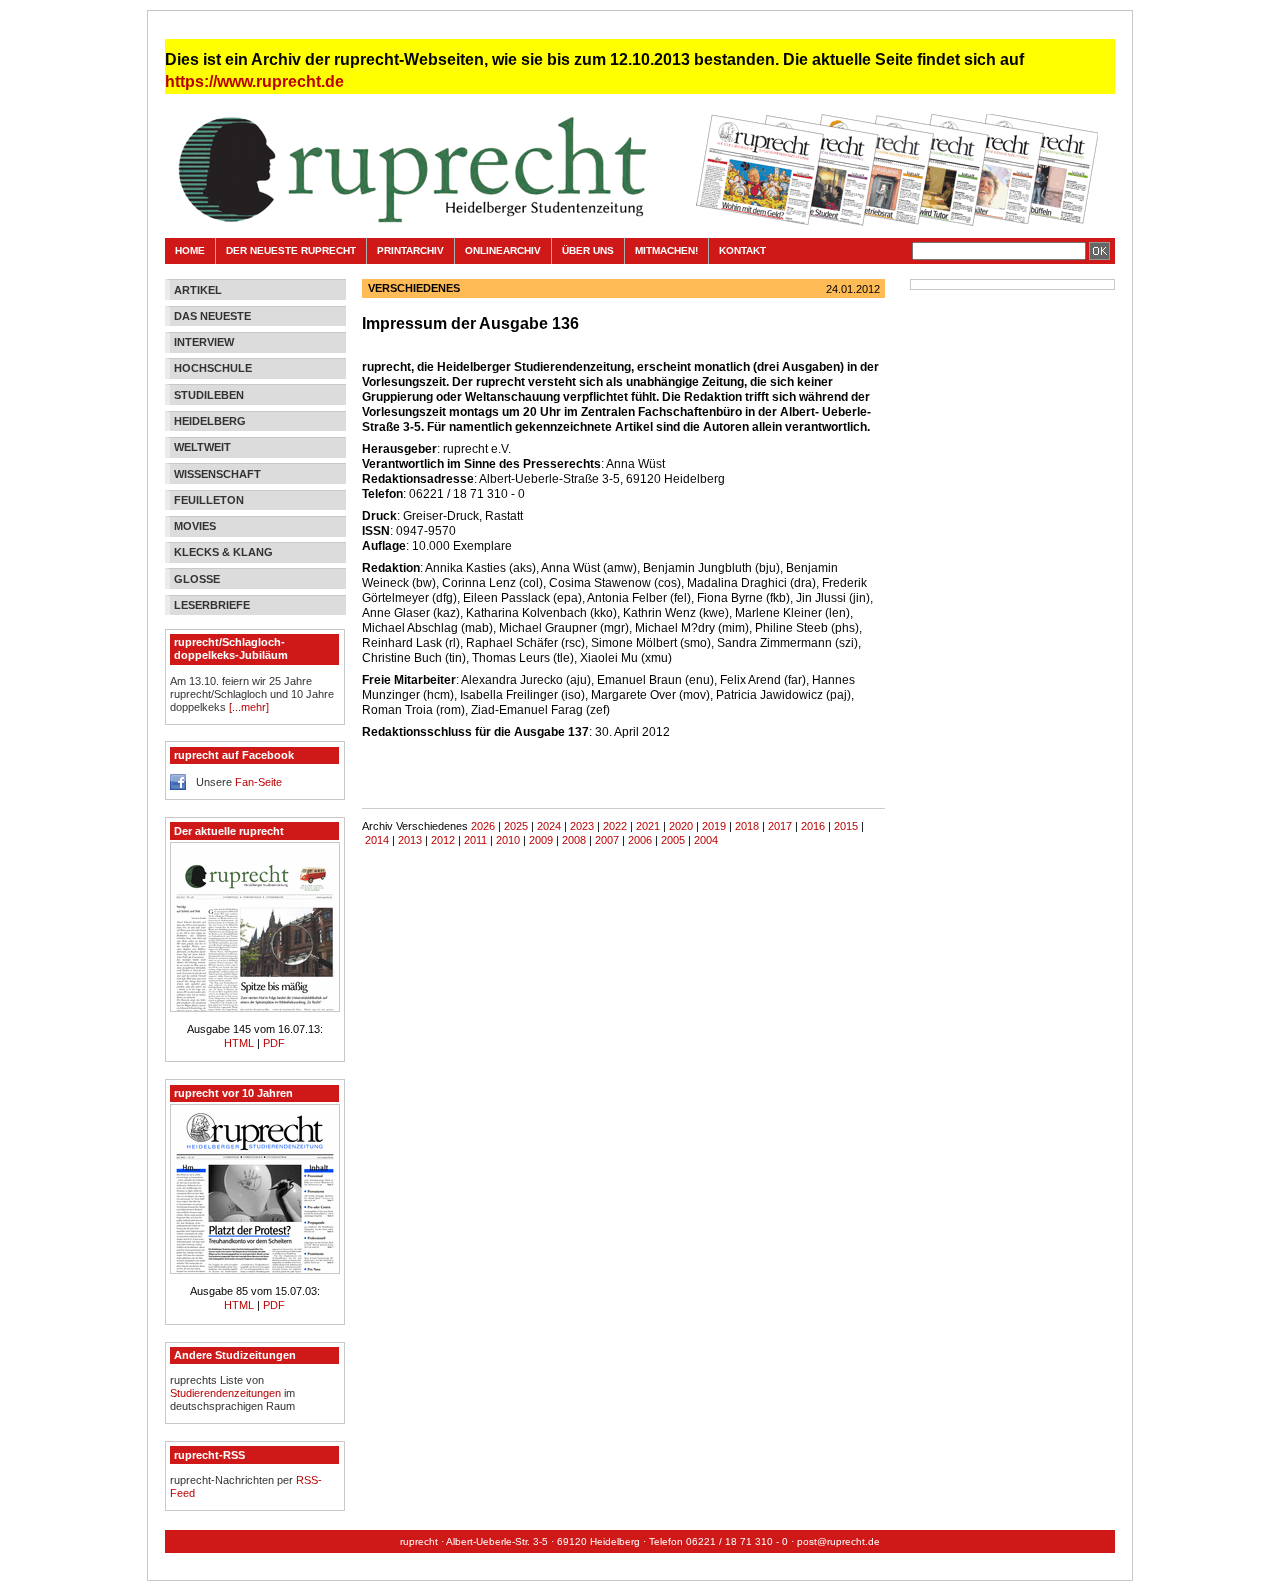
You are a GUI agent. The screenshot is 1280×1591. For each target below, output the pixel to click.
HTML (240, 1043)
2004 (706, 840)
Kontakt (742, 250)
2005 (673, 840)
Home (190, 250)
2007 (607, 840)
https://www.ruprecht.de (254, 81)
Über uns (588, 250)
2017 (780, 826)
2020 (681, 826)
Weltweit (202, 447)
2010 (508, 840)
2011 (475, 840)
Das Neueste (212, 316)
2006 (640, 840)
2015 (846, 826)
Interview (204, 342)
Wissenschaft (217, 474)
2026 (483, 826)
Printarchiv (410, 250)
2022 (615, 826)
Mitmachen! (666, 250)
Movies (195, 526)
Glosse (197, 579)
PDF (274, 1043)
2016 (813, 826)
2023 (582, 826)
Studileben (209, 395)
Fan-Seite (258, 782)
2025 (516, 826)
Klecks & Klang (223, 552)
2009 (541, 840)
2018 (747, 826)
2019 (714, 826)
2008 (574, 840)
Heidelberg (210, 421)
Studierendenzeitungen (225, 1393)
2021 (648, 826)
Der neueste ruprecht (291, 250)
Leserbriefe (212, 605)
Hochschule (213, 368)
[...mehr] (249, 707)
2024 (549, 826)
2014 (377, 840)
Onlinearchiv (503, 250)
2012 (443, 840)
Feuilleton (209, 500)
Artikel (198, 290)
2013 (410, 840)
